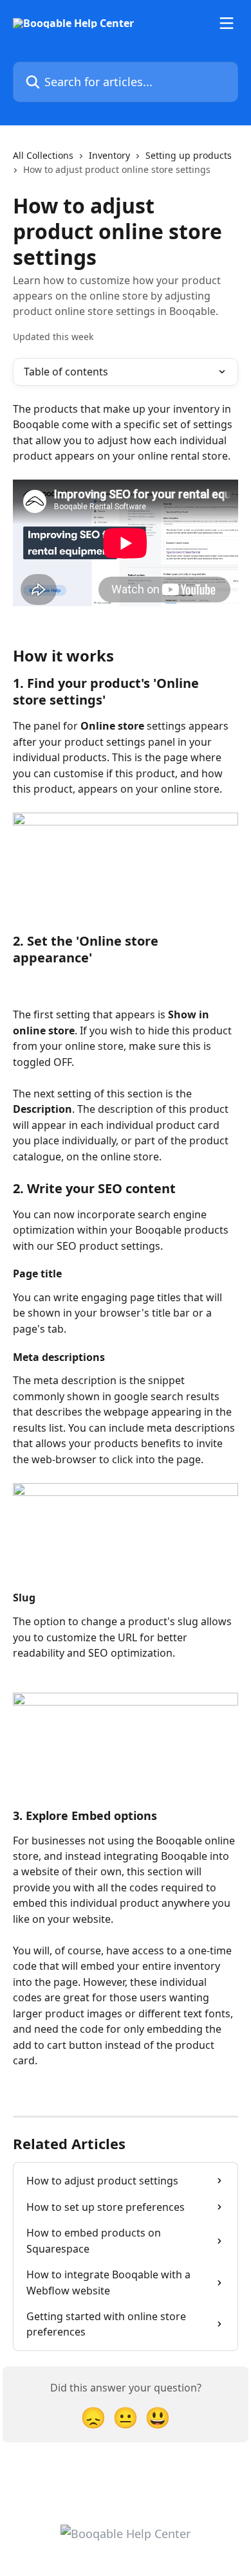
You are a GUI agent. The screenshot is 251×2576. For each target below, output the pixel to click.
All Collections (43, 155)
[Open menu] (227, 23)
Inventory (109, 155)
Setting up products (189, 155)
